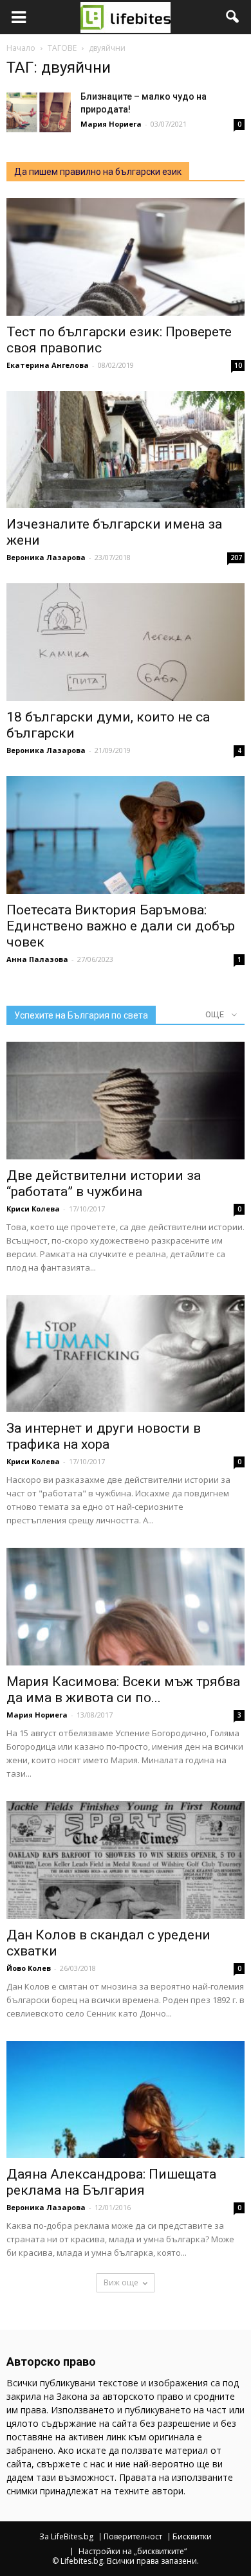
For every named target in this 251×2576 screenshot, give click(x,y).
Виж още (121, 2282)
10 (238, 365)
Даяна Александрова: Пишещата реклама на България (111, 2182)
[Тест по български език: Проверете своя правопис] (126, 257)
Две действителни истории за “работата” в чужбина (104, 1184)
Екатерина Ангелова (48, 365)
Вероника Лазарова (46, 557)
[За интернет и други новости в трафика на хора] (126, 1354)
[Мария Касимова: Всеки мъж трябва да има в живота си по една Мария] (126, 1607)
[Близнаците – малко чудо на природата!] (39, 112)
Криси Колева (33, 1209)
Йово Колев (29, 1968)
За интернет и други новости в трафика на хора (104, 1436)
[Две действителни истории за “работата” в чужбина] (126, 1101)
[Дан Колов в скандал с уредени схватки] (126, 1860)
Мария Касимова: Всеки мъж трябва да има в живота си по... (123, 1690)
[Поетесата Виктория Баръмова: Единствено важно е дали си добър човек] (126, 835)
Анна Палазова (37, 959)
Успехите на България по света (81, 1015)
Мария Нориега (111, 124)
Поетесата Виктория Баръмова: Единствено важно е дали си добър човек (121, 926)
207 (236, 558)
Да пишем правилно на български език (98, 172)
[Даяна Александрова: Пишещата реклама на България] (126, 2100)
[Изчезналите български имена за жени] (126, 450)
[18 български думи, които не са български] (126, 642)
